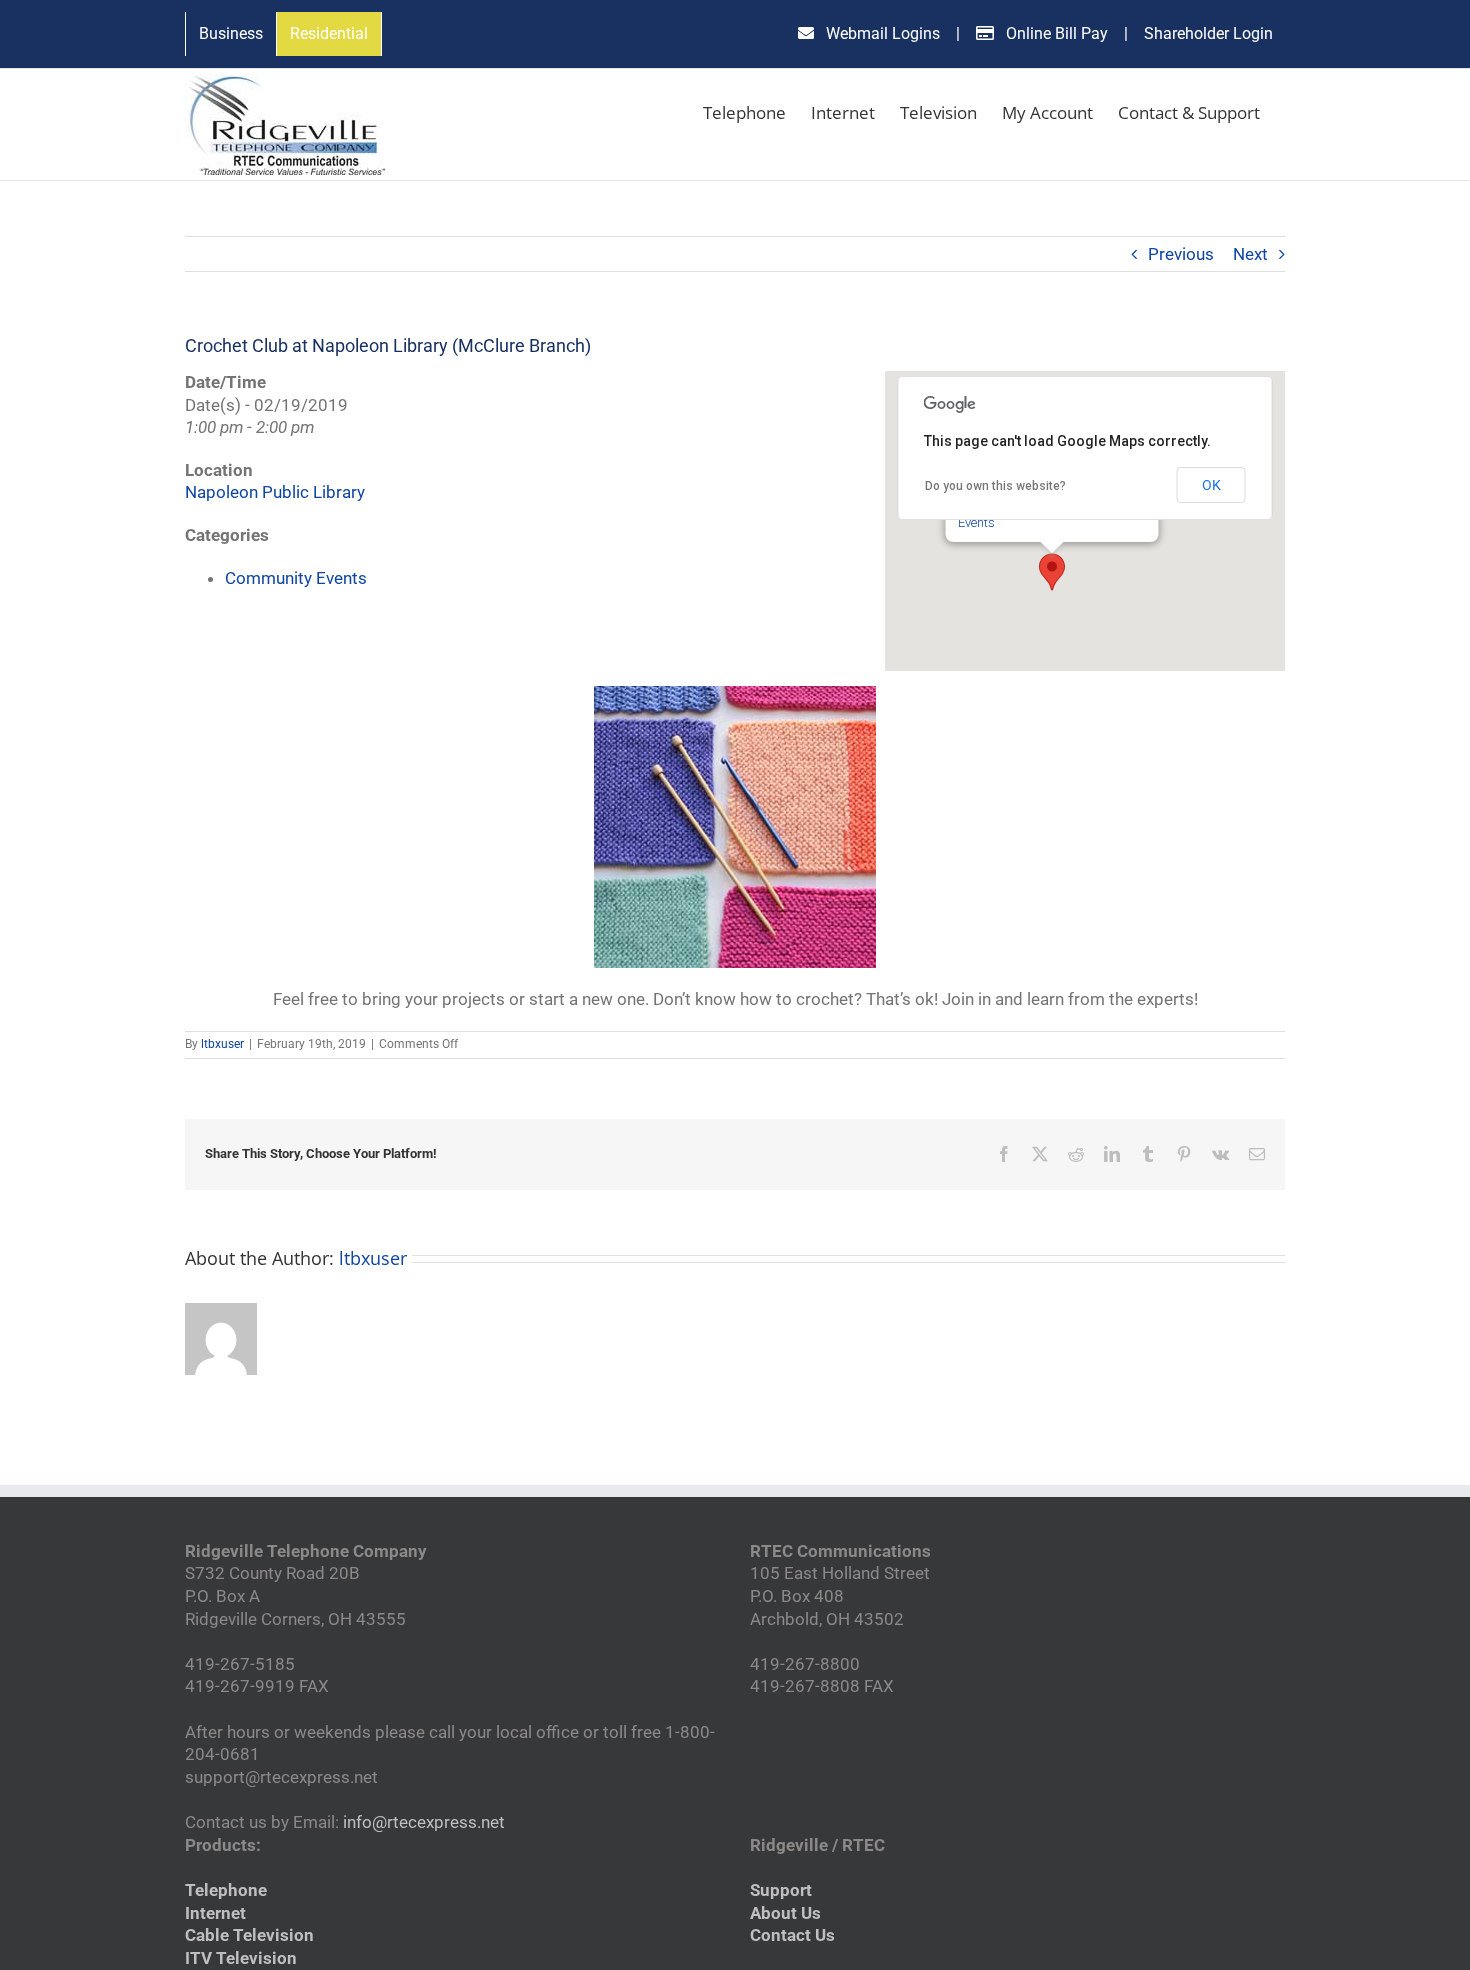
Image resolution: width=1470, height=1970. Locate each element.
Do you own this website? (995, 486)
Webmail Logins (881, 33)
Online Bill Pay (1055, 33)
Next (1250, 254)
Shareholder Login (1208, 33)
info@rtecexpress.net (424, 1822)
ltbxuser (222, 1044)
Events (976, 522)
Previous (1181, 254)
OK (1211, 485)
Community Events (296, 578)
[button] (1052, 572)
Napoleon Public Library (275, 492)
